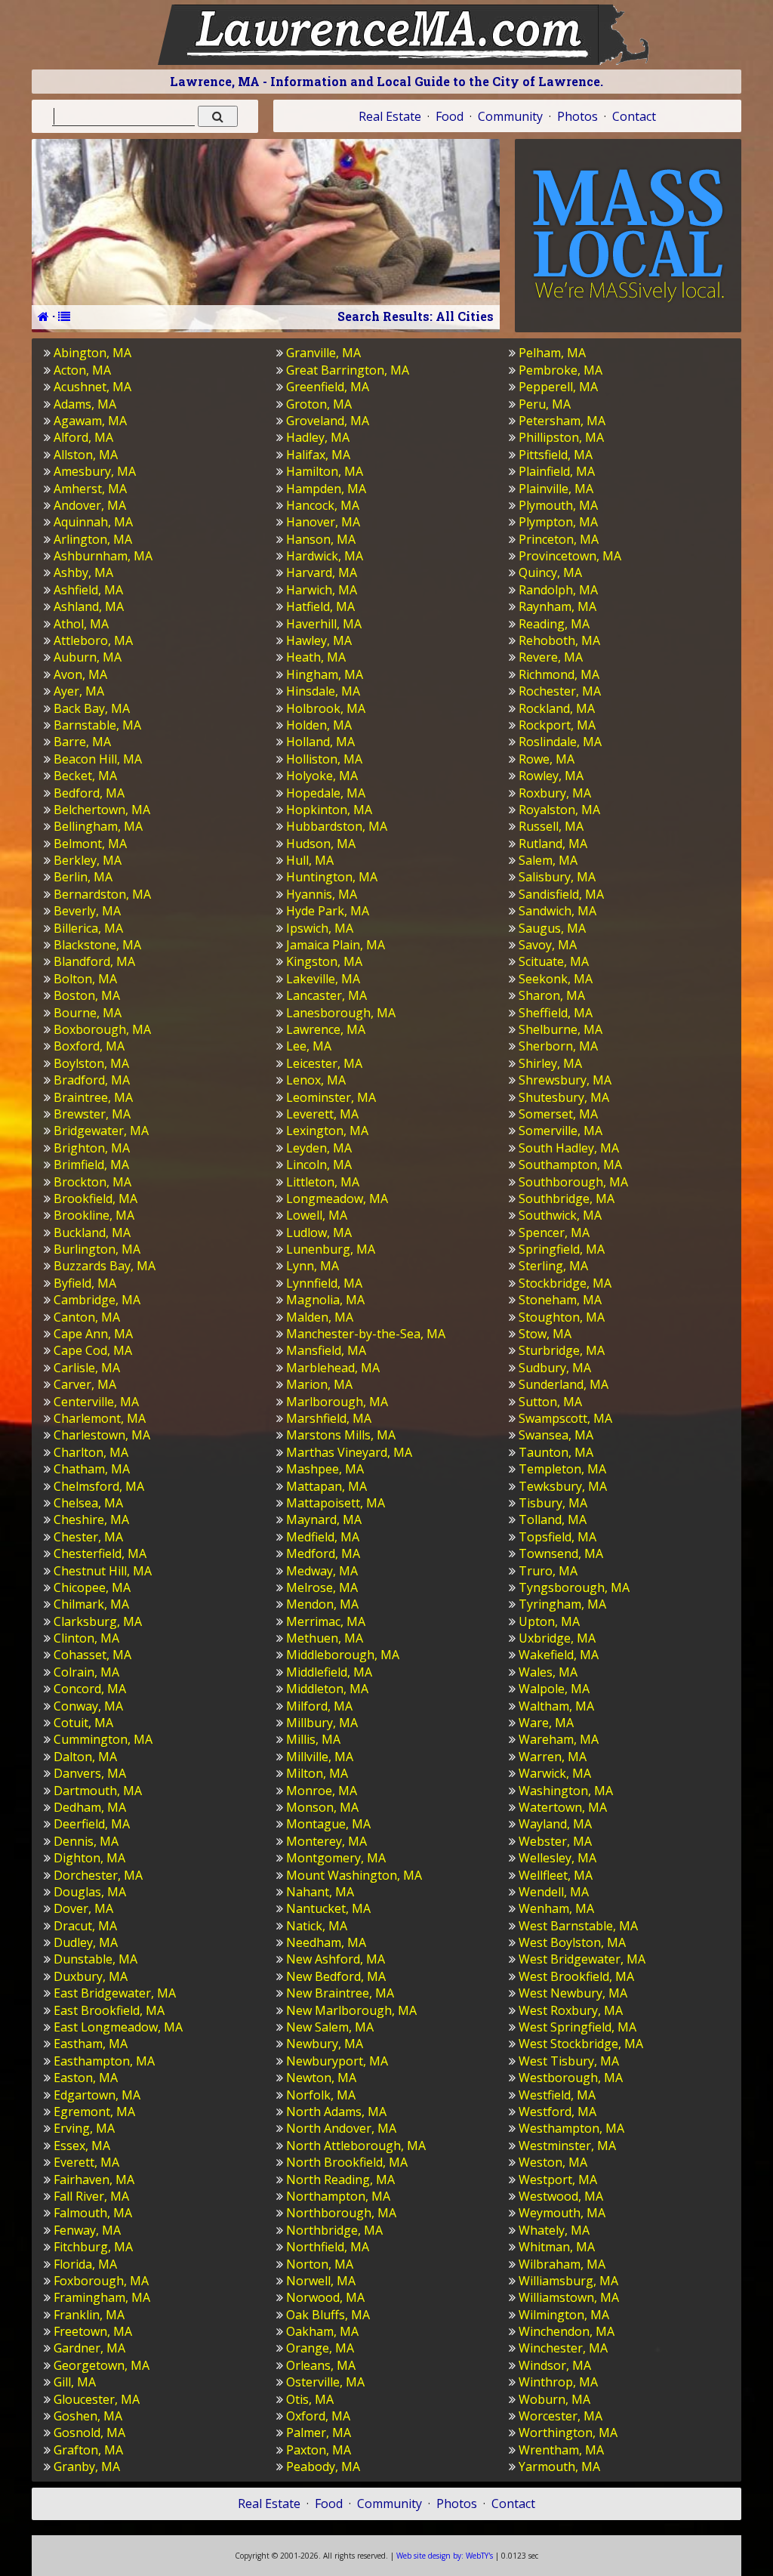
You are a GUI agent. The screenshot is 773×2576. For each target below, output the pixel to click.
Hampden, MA (326, 489)
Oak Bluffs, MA (328, 2315)
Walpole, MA (554, 1689)
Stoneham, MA (560, 1300)
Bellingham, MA (98, 826)
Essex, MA (82, 2146)
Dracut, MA (85, 1926)
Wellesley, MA (557, 1858)
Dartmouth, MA (98, 1791)
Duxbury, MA (91, 1976)
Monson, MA (322, 1807)
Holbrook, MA (326, 708)
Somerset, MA (558, 1114)
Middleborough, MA (343, 1655)
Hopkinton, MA (329, 810)
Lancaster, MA (326, 995)
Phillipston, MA (561, 437)
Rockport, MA (557, 725)
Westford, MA (557, 2112)
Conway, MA (88, 1706)
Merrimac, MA (326, 1621)
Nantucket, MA (328, 1908)
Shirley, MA (550, 1063)
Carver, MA (85, 1384)
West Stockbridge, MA (581, 2044)
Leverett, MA (322, 1114)
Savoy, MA (548, 945)
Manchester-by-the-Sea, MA (366, 1334)
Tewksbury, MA (563, 1486)
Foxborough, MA (101, 2281)
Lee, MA (309, 1046)
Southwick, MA (560, 1215)
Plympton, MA (558, 522)
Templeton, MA (562, 1469)
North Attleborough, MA (356, 2146)
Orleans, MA (321, 2365)
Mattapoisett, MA (336, 1503)
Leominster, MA (331, 1097)
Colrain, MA (86, 1672)
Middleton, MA (327, 1689)
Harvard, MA (322, 572)
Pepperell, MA (558, 387)
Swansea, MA (556, 1435)
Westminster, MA (567, 2146)
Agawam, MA (90, 421)
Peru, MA (545, 404)
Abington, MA (92, 353)
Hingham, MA (325, 674)
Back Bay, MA (92, 708)
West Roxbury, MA (571, 2010)
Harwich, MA (322, 590)
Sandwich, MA (557, 911)
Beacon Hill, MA (98, 759)
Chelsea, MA (88, 1503)
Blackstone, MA (97, 945)
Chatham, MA (92, 1469)
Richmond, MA (559, 674)
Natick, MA (317, 1926)
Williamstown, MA (569, 2297)
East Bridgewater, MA (115, 1993)
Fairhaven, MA (94, 2180)
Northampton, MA (338, 2196)
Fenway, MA (87, 2230)
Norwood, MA (325, 2297)
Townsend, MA (561, 1553)
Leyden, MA (319, 1148)
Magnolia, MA (325, 1300)
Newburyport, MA (337, 2061)
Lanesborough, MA (341, 1013)
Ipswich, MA (320, 928)
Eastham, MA (91, 2044)
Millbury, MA (322, 1723)
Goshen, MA (88, 2416)
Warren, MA (553, 1757)
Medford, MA (323, 1553)
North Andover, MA (341, 2128)
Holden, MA (319, 725)
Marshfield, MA (329, 1418)
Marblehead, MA (333, 1368)
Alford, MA (83, 437)
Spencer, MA (554, 1232)
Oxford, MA (318, 2416)
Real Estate (390, 116)
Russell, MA (551, 826)
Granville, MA (323, 353)
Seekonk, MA (556, 979)
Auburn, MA (88, 657)
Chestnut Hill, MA (103, 1571)
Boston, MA (87, 995)
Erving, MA (84, 2128)
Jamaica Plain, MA (336, 945)
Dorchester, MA (98, 1875)
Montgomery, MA (336, 1858)
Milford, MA (319, 1706)
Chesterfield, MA (100, 1553)
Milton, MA (317, 1773)
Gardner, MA (89, 2348)
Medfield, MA (323, 1537)
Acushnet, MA (92, 387)
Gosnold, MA (89, 2433)
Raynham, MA (557, 606)
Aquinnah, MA (93, 522)
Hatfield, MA (320, 606)
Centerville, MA (96, 1402)
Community (510, 116)
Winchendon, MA (567, 2331)
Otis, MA (310, 2399)
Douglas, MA (90, 1892)
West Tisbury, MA (569, 2061)
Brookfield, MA (95, 1199)
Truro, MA (548, 1571)
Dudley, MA (86, 1942)
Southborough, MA (573, 1182)
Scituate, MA (554, 961)
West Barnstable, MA (578, 1926)
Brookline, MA (94, 1215)
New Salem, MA (330, 2027)
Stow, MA (545, 1334)
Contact (634, 116)
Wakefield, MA (559, 1655)
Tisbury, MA (553, 1503)
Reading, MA (554, 624)
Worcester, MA (561, 2416)
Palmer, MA (319, 2433)
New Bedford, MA (336, 1976)
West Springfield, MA (577, 2027)
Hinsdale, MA (323, 691)
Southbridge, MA (567, 1199)
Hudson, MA (321, 844)
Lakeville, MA (323, 979)
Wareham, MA (559, 1739)
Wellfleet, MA (556, 1875)
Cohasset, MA (92, 1655)
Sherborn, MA (558, 1046)
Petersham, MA (562, 421)
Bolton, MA (85, 979)
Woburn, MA (554, 2399)
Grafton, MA (88, 2450)
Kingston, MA (324, 961)
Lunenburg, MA (331, 1249)
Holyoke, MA (322, 776)
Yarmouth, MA (559, 2466)
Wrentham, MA (561, 2450)
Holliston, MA (324, 759)
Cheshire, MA (91, 1519)
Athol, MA (81, 624)
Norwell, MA (321, 2281)
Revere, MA (551, 657)
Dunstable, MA (95, 1959)
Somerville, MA (561, 1131)
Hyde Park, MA (328, 911)
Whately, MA (554, 2230)
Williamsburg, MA (568, 2281)
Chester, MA (88, 1537)
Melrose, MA (322, 1587)
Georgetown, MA (102, 2365)
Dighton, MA (89, 1858)
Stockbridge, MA (565, 1283)
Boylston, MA (91, 1063)
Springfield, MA (562, 1249)
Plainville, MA (556, 489)
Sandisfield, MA (561, 894)
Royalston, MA (559, 810)
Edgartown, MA (97, 2095)
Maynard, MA (324, 1519)
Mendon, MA (322, 1604)
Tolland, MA (553, 1519)
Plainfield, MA (557, 471)
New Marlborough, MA (351, 2010)
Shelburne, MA (561, 1029)
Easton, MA (86, 2078)
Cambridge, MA (97, 1300)
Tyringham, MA (562, 1604)
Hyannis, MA (322, 894)
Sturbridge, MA (562, 1350)
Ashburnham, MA (103, 556)
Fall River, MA (91, 2196)
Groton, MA (319, 404)
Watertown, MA (563, 1807)
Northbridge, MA (334, 2230)
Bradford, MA (92, 1080)
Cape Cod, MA (93, 1350)
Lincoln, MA (319, 1165)
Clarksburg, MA (98, 1621)
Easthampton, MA (104, 2061)
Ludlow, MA (319, 1232)
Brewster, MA (92, 1114)
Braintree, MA (93, 1097)
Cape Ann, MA (93, 1334)
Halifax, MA (318, 455)
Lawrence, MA (326, 1029)
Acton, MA (82, 370)
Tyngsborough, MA (574, 1587)
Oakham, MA (322, 2331)
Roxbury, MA (555, 793)
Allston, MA (86, 455)
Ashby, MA (83, 572)
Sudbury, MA (555, 1368)
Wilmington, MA (564, 2315)
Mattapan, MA (326, 1486)
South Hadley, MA (569, 1148)
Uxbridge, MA (557, 1638)
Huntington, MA (332, 877)
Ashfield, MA (88, 590)
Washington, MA (566, 1791)
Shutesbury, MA (564, 1097)
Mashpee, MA (325, 1469)
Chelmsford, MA (99, 1486)
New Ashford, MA (336, 1959)
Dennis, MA (86, 1841)
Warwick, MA (555, 1773)
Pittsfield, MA (556, 455)
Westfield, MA (557, 2095)
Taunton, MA (556, 1452)
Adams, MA (85, 404)
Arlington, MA (93, 539)
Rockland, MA (557, 708)
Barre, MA (82, 742)
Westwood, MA (561, 2196)
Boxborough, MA (102, 1029)
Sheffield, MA (556, 1013)
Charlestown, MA (102, 1435)
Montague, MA (328, 1824)
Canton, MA (87, 1317)
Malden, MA (320, 1317)
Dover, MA (83, 1908)
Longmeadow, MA (337, 1199)
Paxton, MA (319, 2450)
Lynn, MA (313, 1266)
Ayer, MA (79, 691)
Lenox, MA (316, 1080)
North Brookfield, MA (347, 2162)
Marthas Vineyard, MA (349, 1452)
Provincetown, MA (570, 556)
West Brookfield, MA (576, 1976)
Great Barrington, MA (348, 370)
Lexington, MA (327, 1131)
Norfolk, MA (321, 2095)
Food (450, 116)
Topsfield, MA (557, 1537)
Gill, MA (75, 2382)
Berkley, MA (88, 860)
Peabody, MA (323, 2466)
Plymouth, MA (558, 505)
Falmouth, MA (93, 2213)
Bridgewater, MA (101, 1131)
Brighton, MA (92, 1148)
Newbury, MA (325, 2044)
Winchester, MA (563, 2348)
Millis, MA (313, 1739)
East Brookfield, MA (109, 2010)
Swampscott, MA (565, 1418)
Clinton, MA (86, 1638)
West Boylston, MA (572, 1942)
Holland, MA (320, 742)
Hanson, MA (321, 539)
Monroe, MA (322, 1791)
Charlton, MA (91, 1452)
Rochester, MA (560, 691)
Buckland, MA (92, 1232)
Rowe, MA (547, 759)
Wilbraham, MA (562, 2264)
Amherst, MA (90, 489)
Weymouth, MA (562, 2213)
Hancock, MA (323, 505)
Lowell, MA (317, 1215)
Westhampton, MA (571, 2128)
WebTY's (445, 2556)
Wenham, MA (556, 1908)
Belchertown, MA (102, 810)
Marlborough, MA (337, 1402)
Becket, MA (85, 776)
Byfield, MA (85, 1283)
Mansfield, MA (326, 1350)
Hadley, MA (318, 437)
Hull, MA (310, 860)
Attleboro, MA (93, 640)
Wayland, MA (555, 1824)
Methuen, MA (325, 1638)
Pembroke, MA (561, 370)
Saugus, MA (552, 928)
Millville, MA (320, 1757)
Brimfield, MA (91, 1165)
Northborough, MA (341, 2213)
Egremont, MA (94, 2112)
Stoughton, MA (562, 1317)
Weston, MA (553, 2162)
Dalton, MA (85, 1757)
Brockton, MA (92, 1182)
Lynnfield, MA (324, 1283)
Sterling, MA (553, 1266)
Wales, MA (548, 1672)
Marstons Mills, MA (341, 1435)
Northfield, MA (328, 2247)
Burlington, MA (97, 1249)
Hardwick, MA (325, 556)
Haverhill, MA (324, 624)
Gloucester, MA (97, 2399)
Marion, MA (319, 1384)
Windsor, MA (555, 2365)
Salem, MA (548, 860)
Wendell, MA (554, 1892)
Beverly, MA (87, 911)
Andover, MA (90, 505)
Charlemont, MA (100, 1418)
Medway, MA (322, 1571)
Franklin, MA (89, 2315)
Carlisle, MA (87, 1368)
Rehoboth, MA (559, 640)
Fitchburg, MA (93, 2247)
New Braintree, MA (340, 1993)
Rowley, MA (551, 776)
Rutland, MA (553, 844)
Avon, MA (80, 674)
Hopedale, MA (326, 793)
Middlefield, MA (329, 1672)
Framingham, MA (102, 2297)
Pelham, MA (552, 353)
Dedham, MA (90, 1807)
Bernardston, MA (102, 894)
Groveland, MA (328, 421)
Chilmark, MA (91, 1604)
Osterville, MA (325, 2382)
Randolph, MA (558, 590)
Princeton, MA (559, 539)
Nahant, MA (320, 1892)
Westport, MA (558, 2180)
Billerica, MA (88, 928)
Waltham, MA (556, 1706)
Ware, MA (546, 1723)
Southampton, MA (570, 1165)
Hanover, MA (323, 522)
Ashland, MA (89, 606)
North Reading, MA (340, 2180)
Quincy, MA (550, 572)
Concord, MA (90, 1689)
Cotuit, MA (83, 1723)
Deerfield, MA (92, 1824)
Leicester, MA (324, 1063)
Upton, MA (549, 1621)
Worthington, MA (568, 2433)
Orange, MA (320, 2348)
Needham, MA (326, 1942)
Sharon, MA (552, 995)
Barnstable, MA (97, 725)
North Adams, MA (336, 2112)
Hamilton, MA (325, 471)
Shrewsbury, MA (565, 1080)
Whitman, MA (557, 2247)
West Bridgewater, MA (582, 1959)
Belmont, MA (90, 844)
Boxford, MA (89, 1046)
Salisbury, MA (557, 877)
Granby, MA (87, 2466)
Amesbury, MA (95, 471)
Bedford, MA (89, 793)
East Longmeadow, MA (118, 2027)
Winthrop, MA (558, 2382)
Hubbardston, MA (337, 826)
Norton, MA (320, 2264)
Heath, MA (316, 657)
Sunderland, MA (564, 1384)
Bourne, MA (88, 1013)
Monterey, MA (326, 1841)
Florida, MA (85, 2264)
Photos (577, 116)
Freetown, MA (93, 2331)
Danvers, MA (90, 1773)
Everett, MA (86, 2162)
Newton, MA (321, 2078)
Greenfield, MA (328, 387)
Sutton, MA (550, 1402)
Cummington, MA (103, 1739)
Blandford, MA (94, 961)
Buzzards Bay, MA (105, 1266)
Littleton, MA (323, 1182)
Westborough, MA (571, 2078)
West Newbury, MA (573, 1993)
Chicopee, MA (92, 1587)
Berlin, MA (83, 877)
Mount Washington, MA (354, 1875)
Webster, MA (555, 1841)
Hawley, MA (319, 640)
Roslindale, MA (560, 742)
